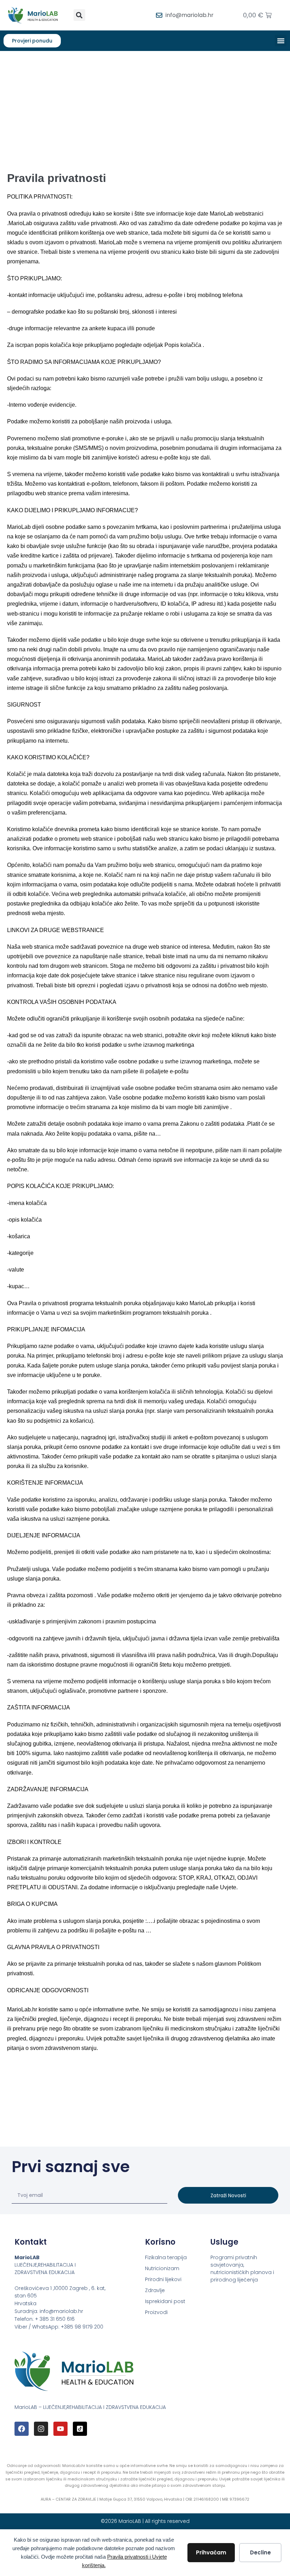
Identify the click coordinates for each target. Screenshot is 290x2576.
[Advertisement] (145, 104)
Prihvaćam (211, 2552)
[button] (79, 15)
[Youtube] (60, 2429)
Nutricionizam (162, 2268)
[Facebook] (22, 2429)
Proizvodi (156, 2312)
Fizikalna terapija (166, 2257)
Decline (260, 2552)
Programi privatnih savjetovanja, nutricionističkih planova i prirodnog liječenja (242, 2269)
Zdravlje (155, 2290)
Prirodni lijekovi (163, 2279)
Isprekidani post (165, 2301)
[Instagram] (41, 2429)
